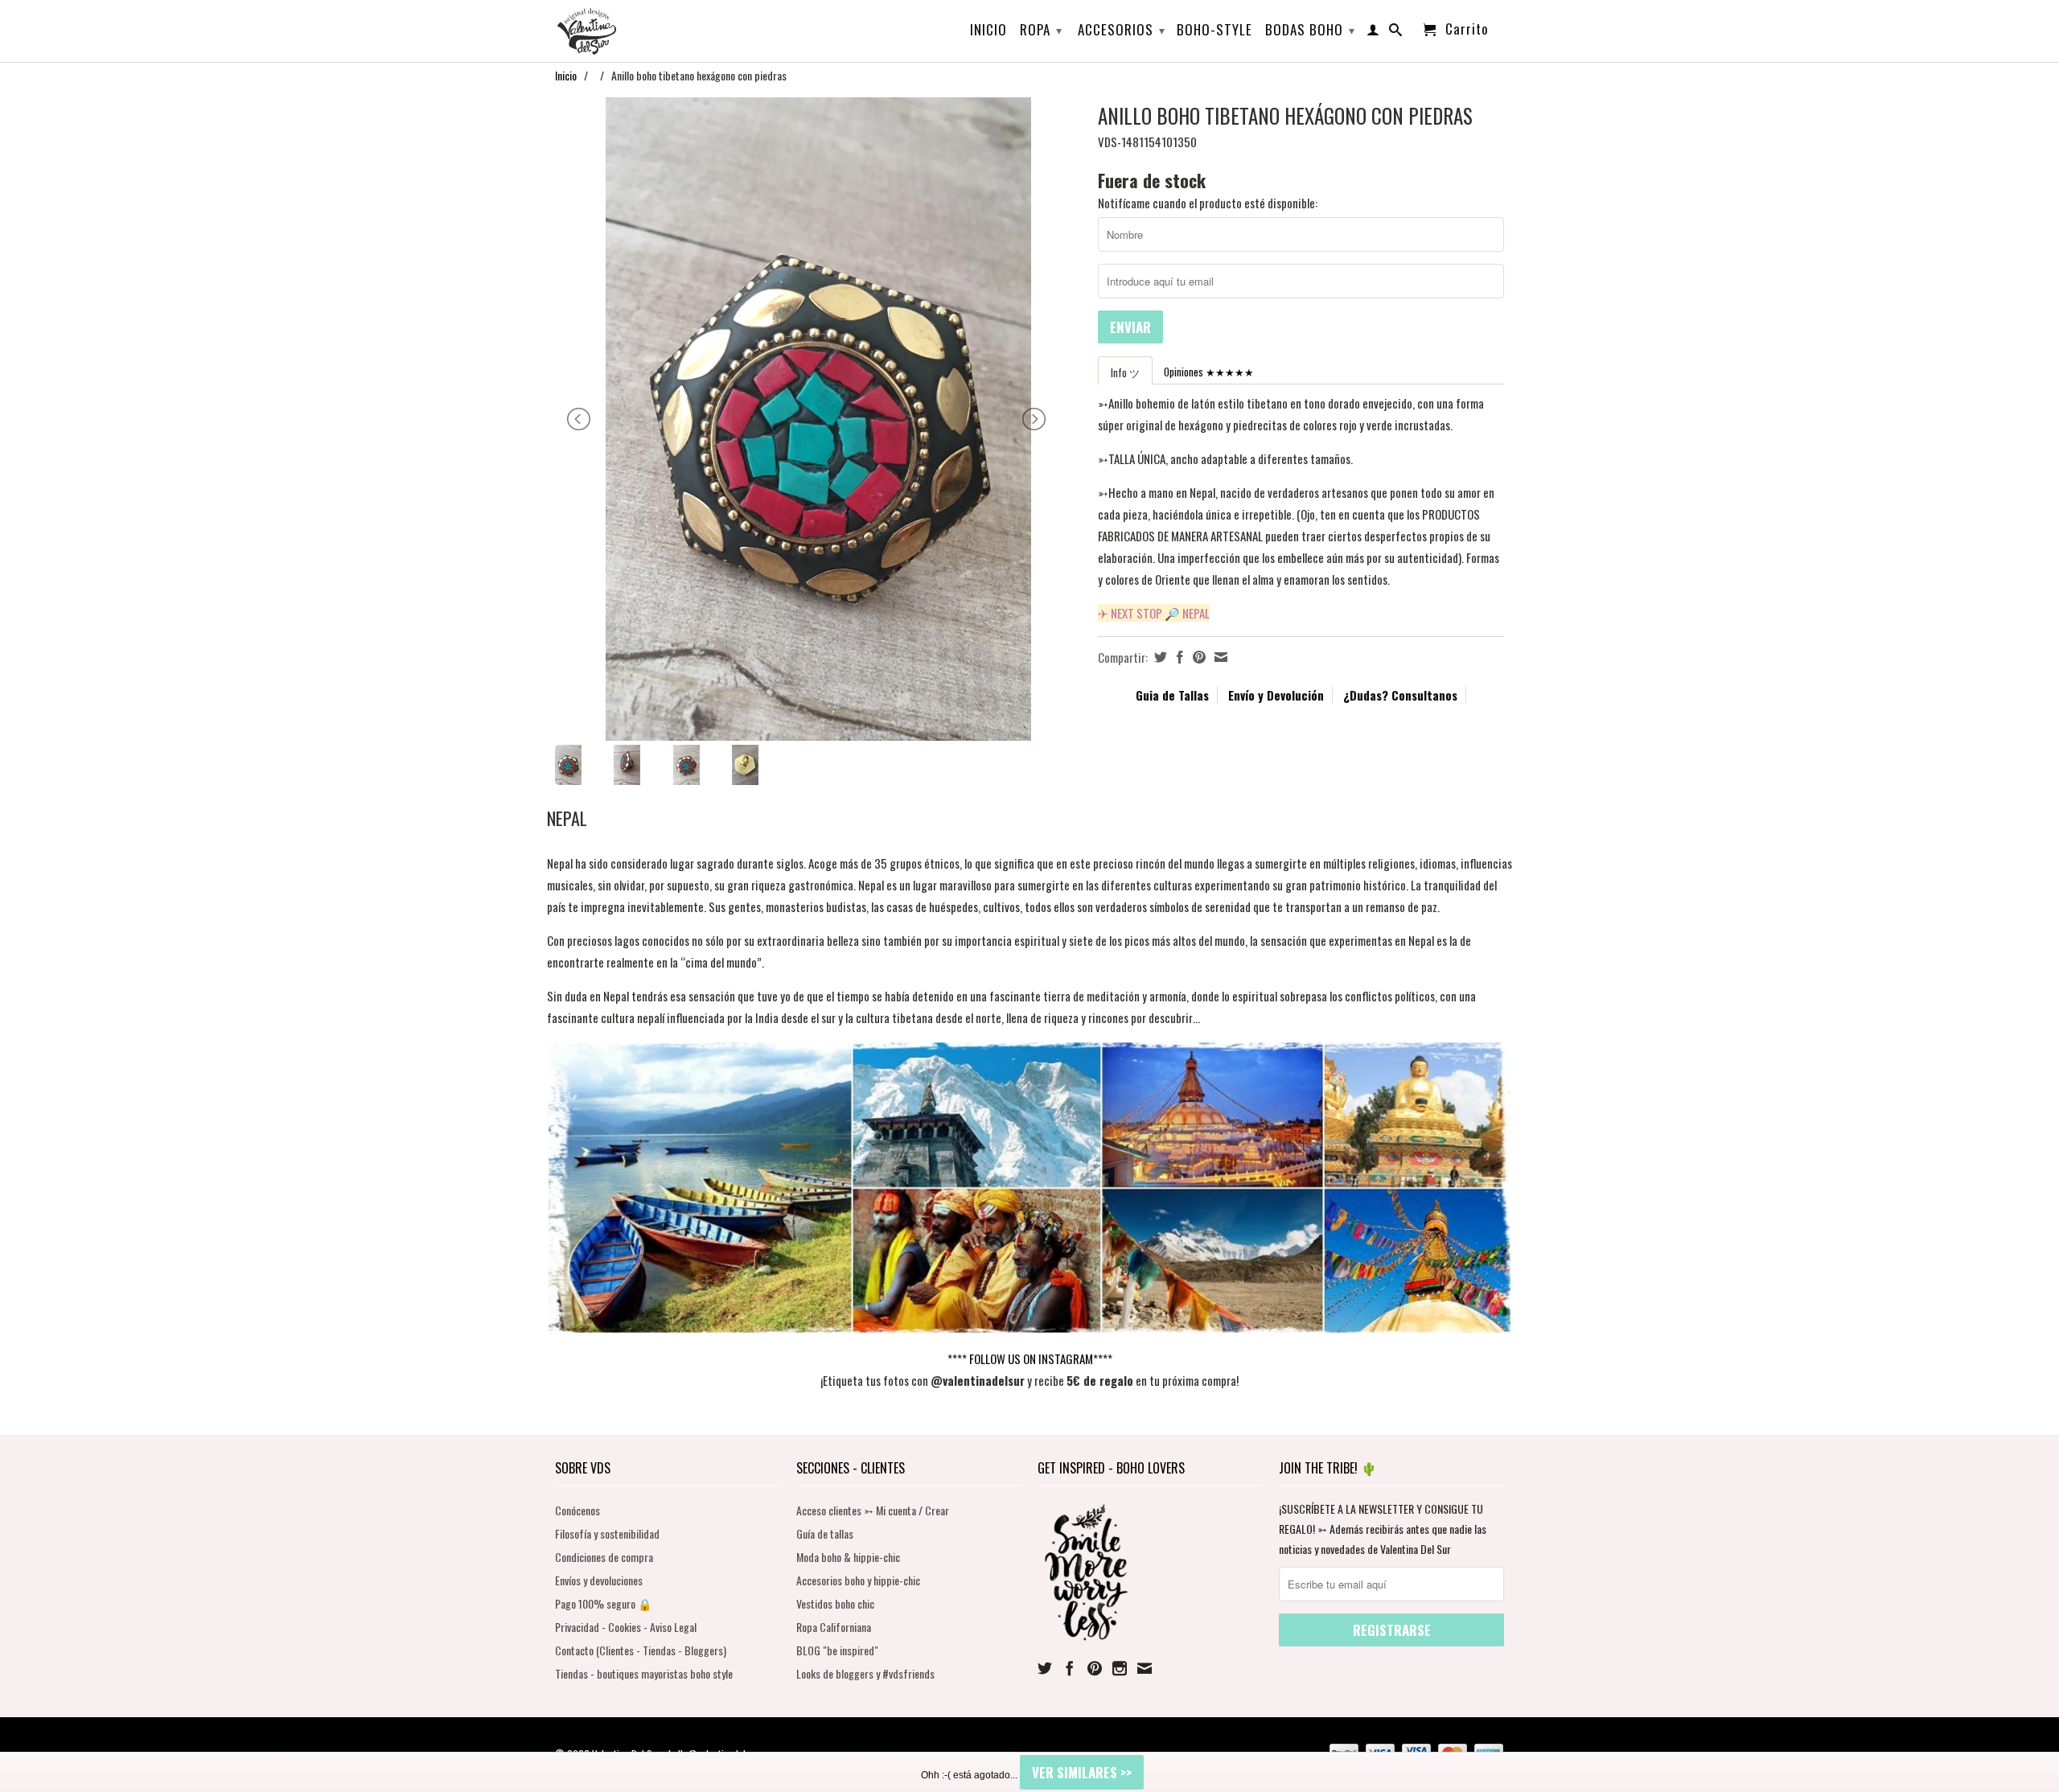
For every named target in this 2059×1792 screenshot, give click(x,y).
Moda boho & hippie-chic (848, 1557)
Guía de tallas (825, 1533)
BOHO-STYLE (1214, 31)
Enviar (1130, 327)
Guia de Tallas (1172, 695)
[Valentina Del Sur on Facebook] (1070, 1668)
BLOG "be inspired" (837, 1650)
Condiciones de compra (604, 1557)
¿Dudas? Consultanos (1400, 695)
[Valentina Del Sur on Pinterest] (1095, 1668)
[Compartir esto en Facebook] (1178, 657)
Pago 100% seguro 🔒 (603, 1603)
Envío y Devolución (1276, 695)
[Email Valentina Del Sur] (1145, 1668)
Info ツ (1125, 372)
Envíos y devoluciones (599, 1580)
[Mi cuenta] (1373, 33)
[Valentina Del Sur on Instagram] (1120, 1668)
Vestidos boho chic (835, 1603)
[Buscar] (1396, 33)
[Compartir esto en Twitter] (1159, 657)
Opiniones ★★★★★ (1209, 372)
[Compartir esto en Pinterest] (1197, 657)
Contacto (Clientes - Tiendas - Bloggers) (641, 1650)
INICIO (988, 31)
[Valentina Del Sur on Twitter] (1045, 1668)
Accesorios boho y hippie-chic (858, 1580)
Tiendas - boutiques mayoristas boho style (644, 1673)
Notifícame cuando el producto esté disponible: (1208, 203)
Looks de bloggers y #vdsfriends (865, 1673)
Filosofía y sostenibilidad (607, 1533)
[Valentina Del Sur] (668, 5)
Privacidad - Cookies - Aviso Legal (626, 1627)
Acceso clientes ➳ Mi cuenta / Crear (873, 1510)
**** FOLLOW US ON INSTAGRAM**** (1030, 1358)
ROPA (1041, 29)
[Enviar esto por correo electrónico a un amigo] (1219, 657)
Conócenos (577, 1510)
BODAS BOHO (1310, 29)
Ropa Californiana (834, 1627)
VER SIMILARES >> (1082, 1772)
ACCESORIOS (1122, 29)
